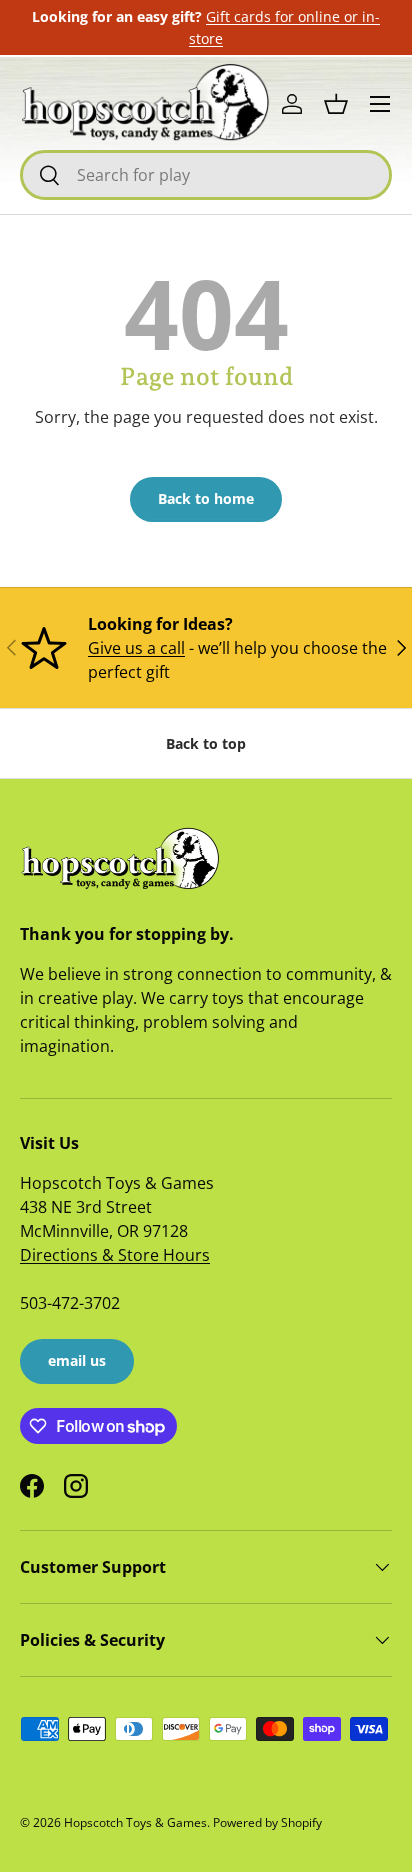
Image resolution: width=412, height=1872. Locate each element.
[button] (336, 104)
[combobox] (206, 175)
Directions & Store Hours (115, 1255)
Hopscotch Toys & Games (135, 1822)
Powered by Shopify (267, 1822)
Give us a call (136, 648)
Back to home (206, 498)
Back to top (206, 743)
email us (77, 1360)
